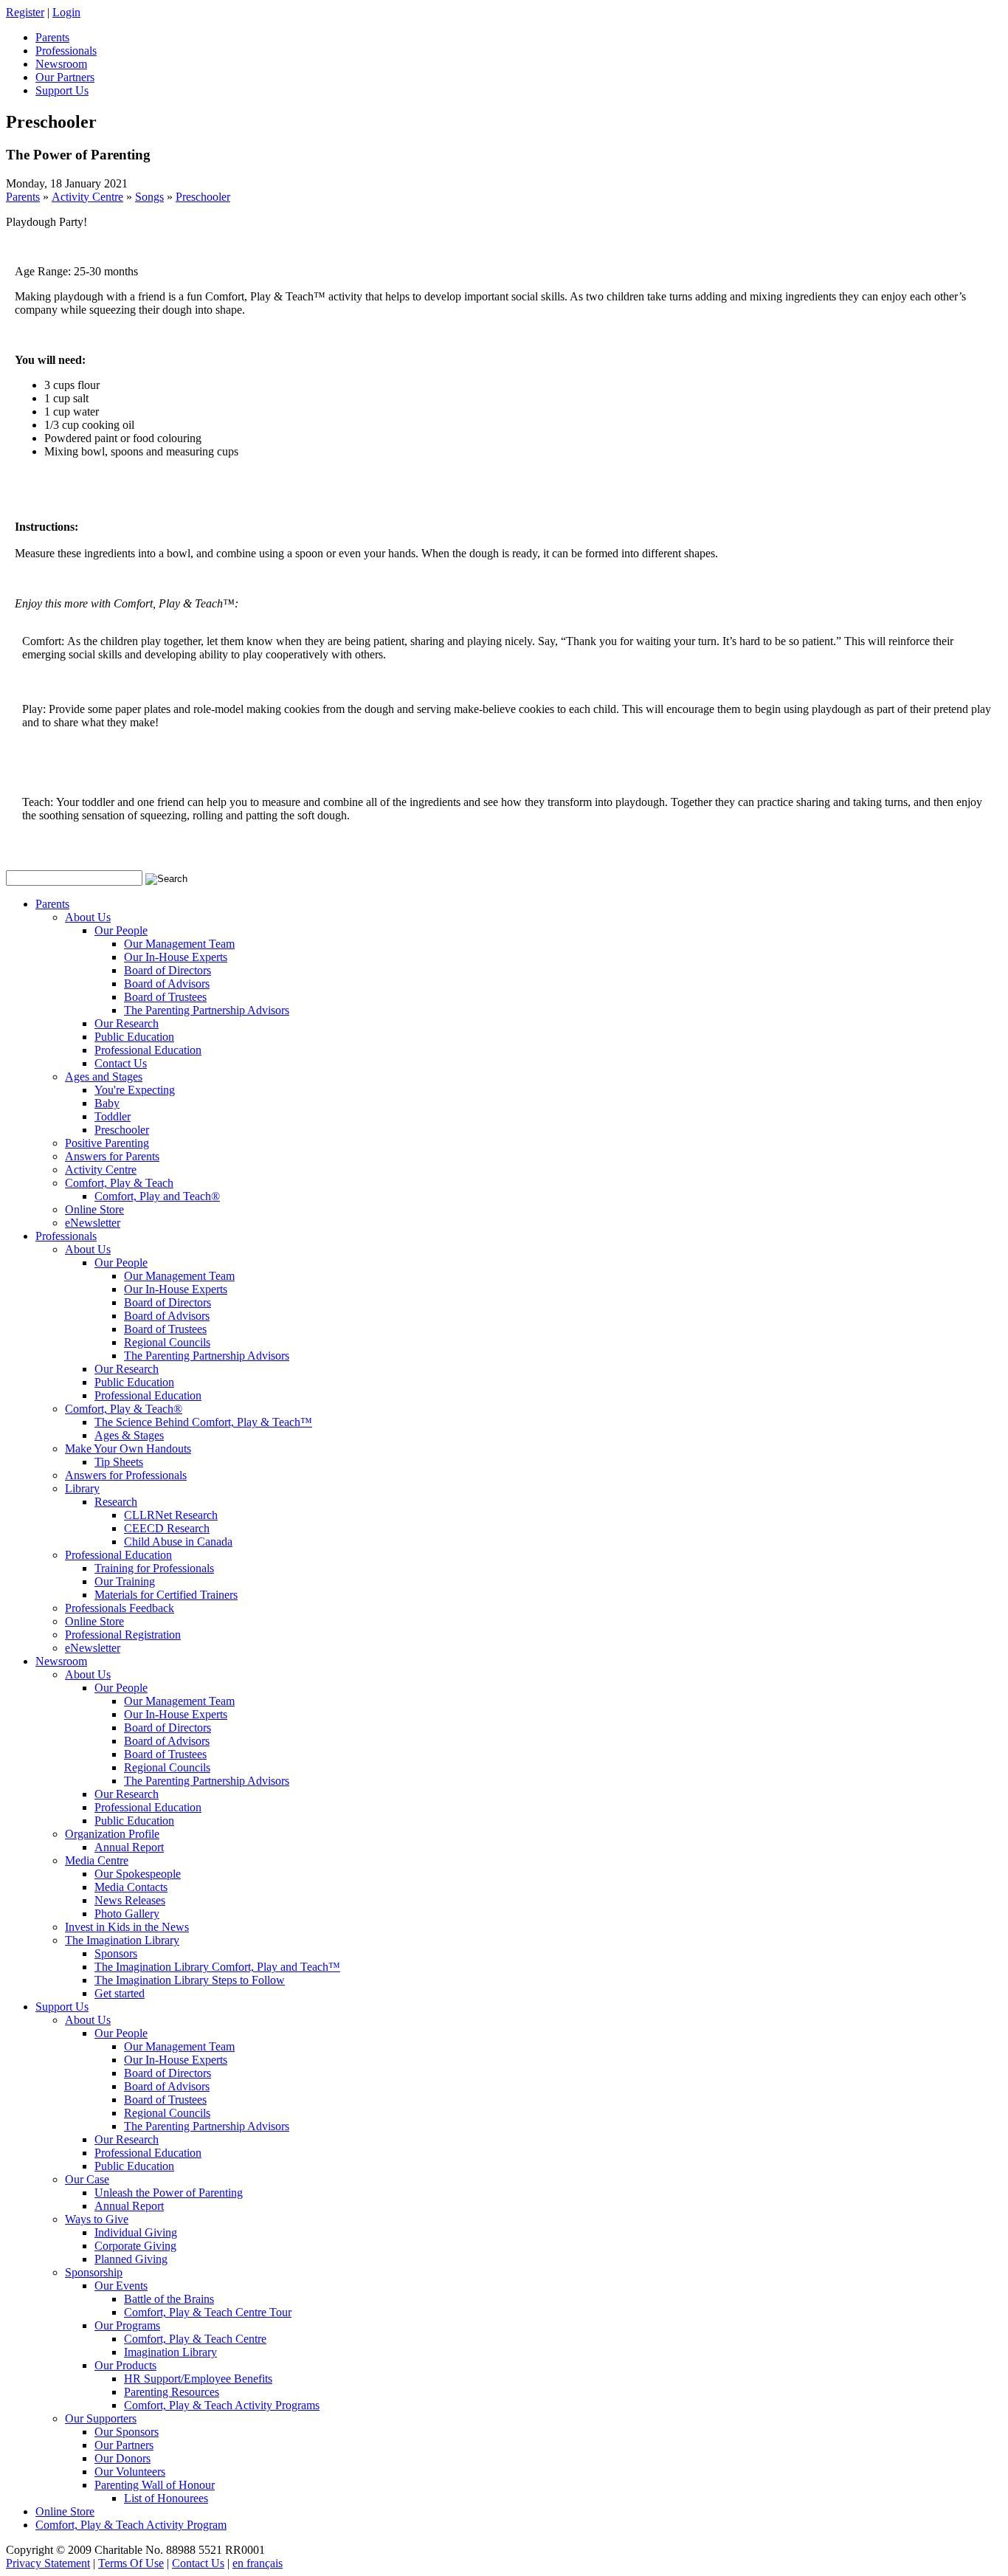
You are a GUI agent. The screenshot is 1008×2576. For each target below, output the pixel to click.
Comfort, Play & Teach (119, 1183)
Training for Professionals (154, 1568)
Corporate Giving (135, 2246)
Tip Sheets (119, 1462)
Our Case (87, 2179)
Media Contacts (131, 1887)
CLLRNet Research (171, 1515)
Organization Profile (112, 1834)
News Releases (130, 1900)
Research (116, 1502)
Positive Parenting (107, 1143)
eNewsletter (93, 1223)
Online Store (94, 1209)
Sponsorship (94, 2272)
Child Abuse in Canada (178, 1542)
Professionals (66, 1236)
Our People (121, 930)
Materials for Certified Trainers (166, 1595)
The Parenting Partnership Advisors (207, 1010)
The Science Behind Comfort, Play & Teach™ (203, 1422)
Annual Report (129, 1847)
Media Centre (97, 1860)
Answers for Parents (112, 1156)
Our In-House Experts (176, 957)
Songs (149, 197)
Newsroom (61, 1661)
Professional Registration (123, 1635)
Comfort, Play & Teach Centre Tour (208, 2312)
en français (258, 2563)
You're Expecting (135, 1090)
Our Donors (122, 2458)
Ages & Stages (129, 1435)
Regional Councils (167, 1342)
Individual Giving (136, 2232)
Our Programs (127, 2325)
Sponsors (116, 1953)
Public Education (134, 1037)
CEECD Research (167, 1528)
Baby (107, 1103)
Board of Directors (168, 970)
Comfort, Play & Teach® (124, 1409)
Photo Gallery (127, 1914)
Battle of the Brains (169, 2299)
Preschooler (203, 197)
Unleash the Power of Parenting (169, 2193)
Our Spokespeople (138, 1874)
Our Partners (124, 2445)
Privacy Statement (48, 2563)
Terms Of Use (131, 2563)
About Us (88, 917)
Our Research (127, 1023)
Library (82, 1488)
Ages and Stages (104, 1077)
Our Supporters (101, 2418)
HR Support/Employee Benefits (198, 2379)
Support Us (62, 2007)
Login (66, 12)
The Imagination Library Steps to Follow (190, 1980)
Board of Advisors (167, 984)
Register (25, 12)
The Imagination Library (122, 1940)
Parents (23, 197)
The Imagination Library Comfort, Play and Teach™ (217, 1967)
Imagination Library (170, 2352)
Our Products (125, 2365)
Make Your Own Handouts (128, 1449)
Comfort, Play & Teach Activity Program (131, 2525)
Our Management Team (179, 944)
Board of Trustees (165, 997)
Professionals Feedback (120, 1608)
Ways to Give (97, 2219)
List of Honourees (166, 2498)
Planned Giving (131, 2259)
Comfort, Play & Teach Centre (195, 2339)
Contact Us (121, 1063)
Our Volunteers (130, 2472)
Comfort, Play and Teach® (157, 1196)
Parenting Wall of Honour (155, 2485)
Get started (120, 1993)
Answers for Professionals (126, 1475)
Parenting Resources (172, 2392)
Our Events (121, 2286)
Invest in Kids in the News (127, 1927)
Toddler (113, 1116)
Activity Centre (87, 197)
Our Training (125, 1581)
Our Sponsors (127, 2432)
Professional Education (148, 1050)
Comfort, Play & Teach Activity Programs (222, 2405)
